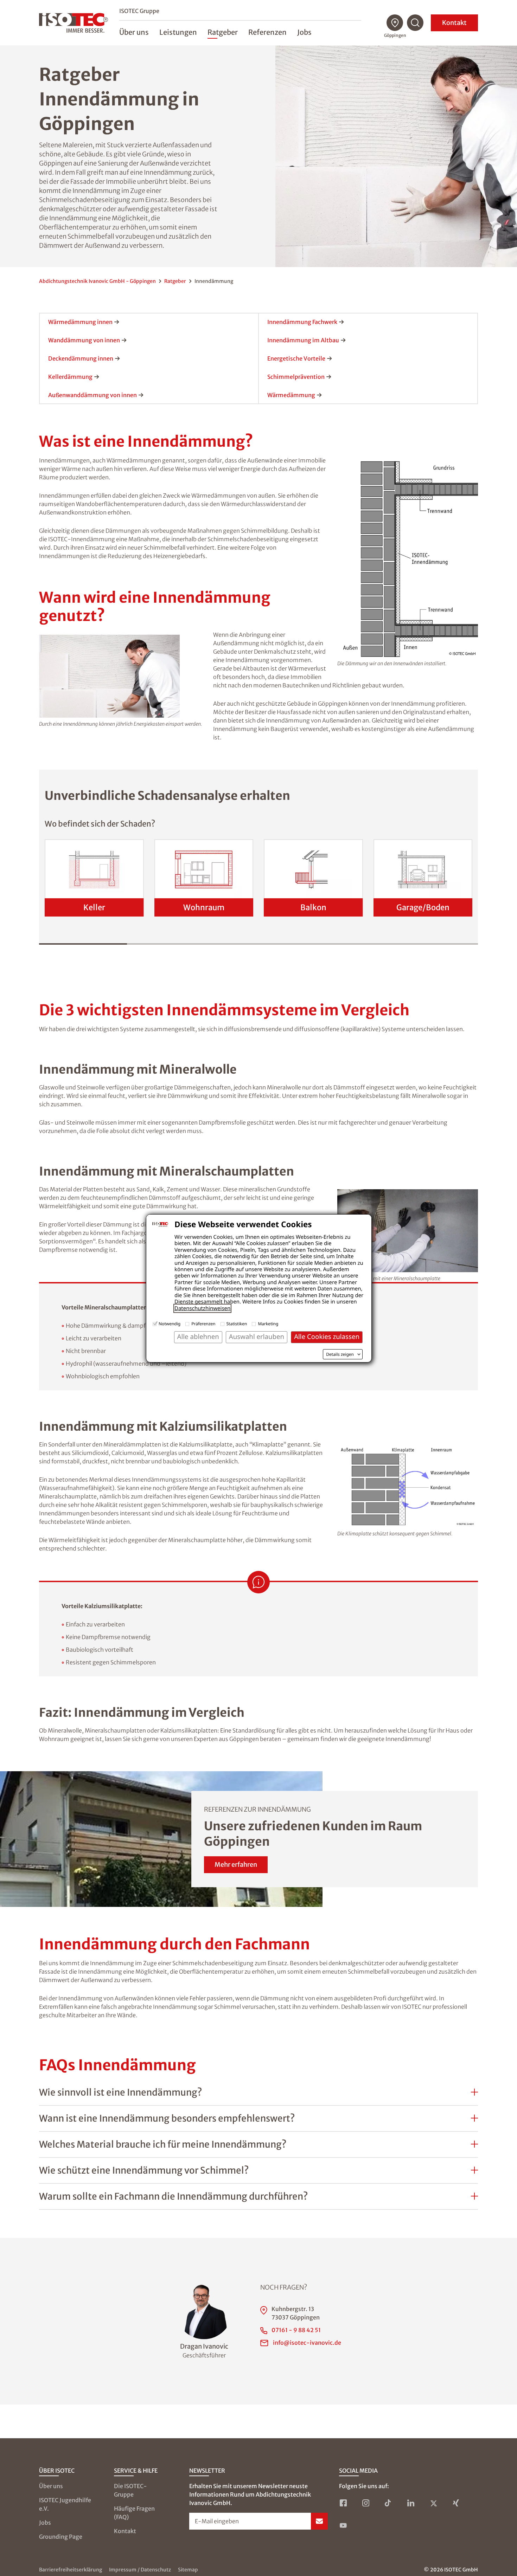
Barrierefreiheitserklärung (71, 2570)
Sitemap (188, 2570)
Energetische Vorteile (296, 358)
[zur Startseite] (74, 23)
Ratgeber (175, 281)
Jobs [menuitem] (304, 32)
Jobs (45, 2523)
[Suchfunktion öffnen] (415, 23)
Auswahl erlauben (257, 1337)
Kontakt (454, 23)
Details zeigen (340, 1354)
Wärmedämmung (291, 395)
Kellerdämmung (70, 377)
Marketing (268, 1324)
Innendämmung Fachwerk (302, 322)
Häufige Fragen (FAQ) (134, 2513)
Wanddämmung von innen (84, 340)
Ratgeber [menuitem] (223, 32)
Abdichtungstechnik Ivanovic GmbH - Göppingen (97, 281)
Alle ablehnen (198, 1337)
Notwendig (170, 1324)
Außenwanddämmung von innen (92, 395)
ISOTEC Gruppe (139, 11)
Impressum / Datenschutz (140, 2570)
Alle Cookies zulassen (327, 1337)
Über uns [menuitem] (134, 32)
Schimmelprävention (296, 377)
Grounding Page (61, 2537)
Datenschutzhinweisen (202, 1308)
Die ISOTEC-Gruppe (130, 2490)
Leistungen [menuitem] (178, 32)
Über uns (51, 2486)
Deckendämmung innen (81, 358)
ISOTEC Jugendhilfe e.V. (65, 2504)
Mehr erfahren (236, 1865)
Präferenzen (203, 1324)
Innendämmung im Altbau (303, 340)
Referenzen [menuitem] (267, 32)
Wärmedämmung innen (80, 322)
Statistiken (237, 1324)
